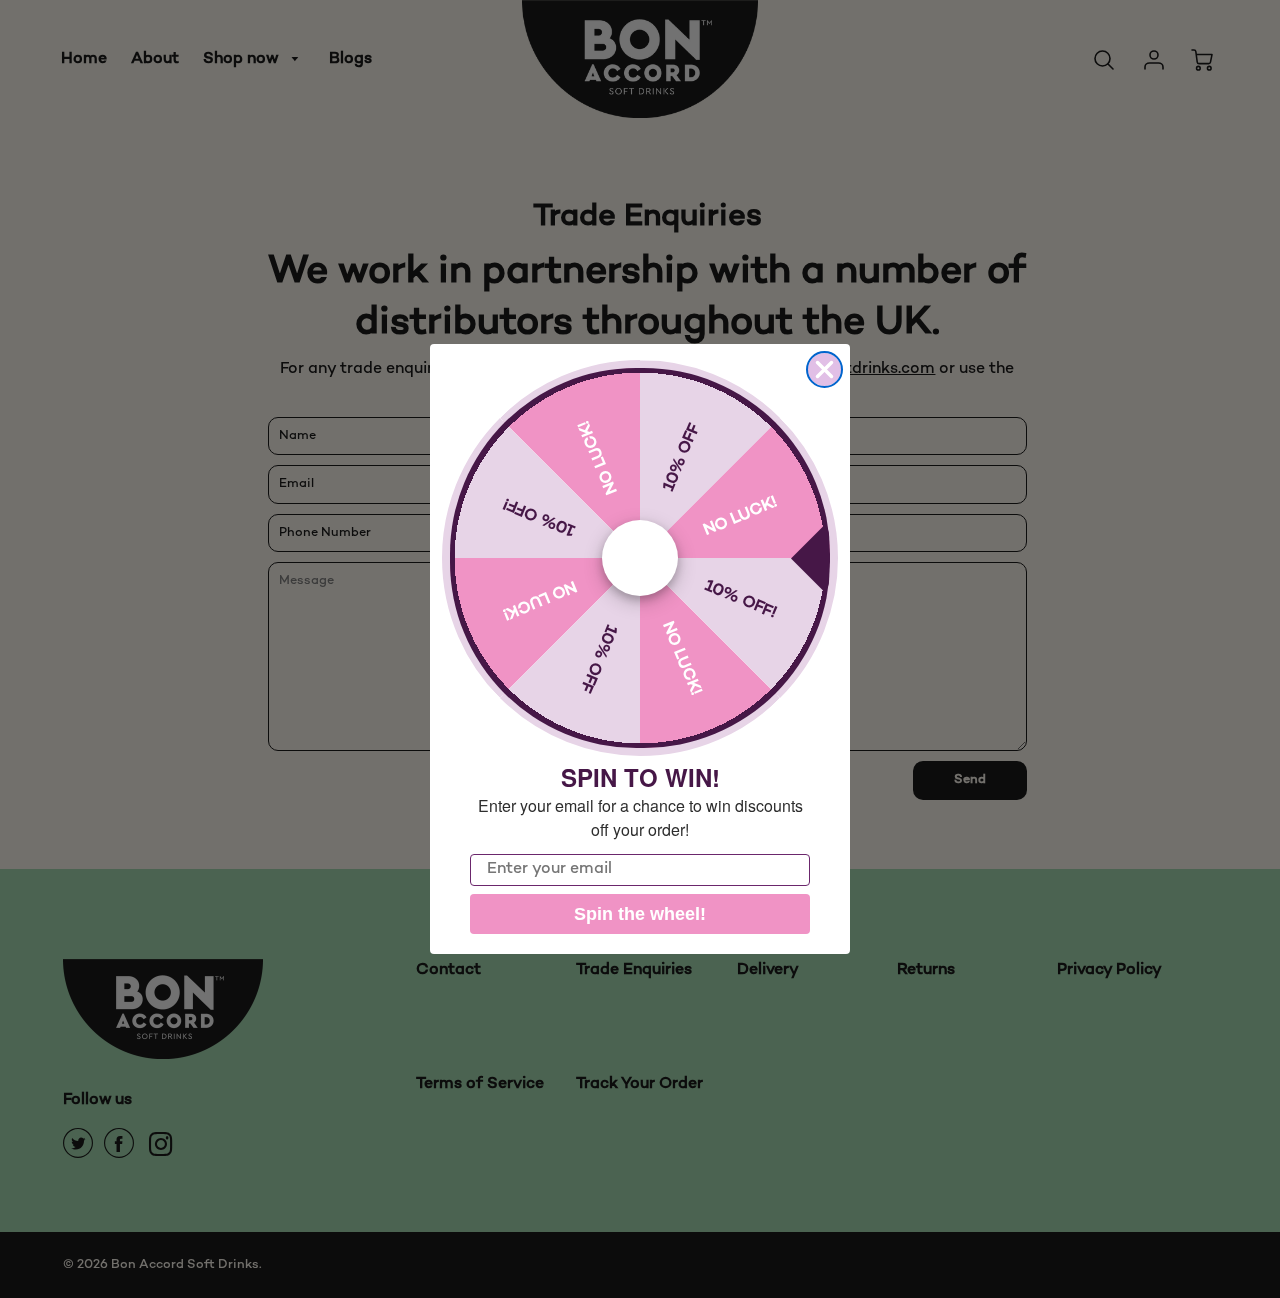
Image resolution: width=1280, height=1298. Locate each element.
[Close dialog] (824, 369)
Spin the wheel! (640, 914)
